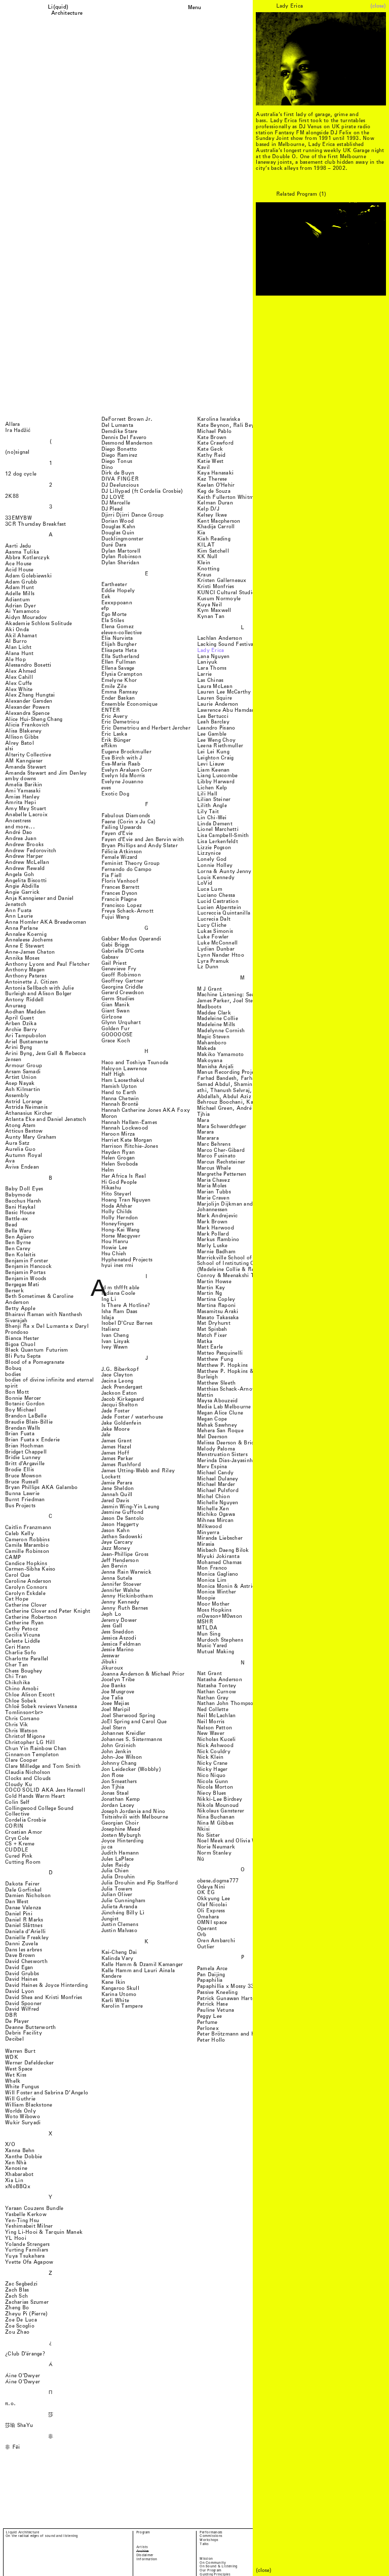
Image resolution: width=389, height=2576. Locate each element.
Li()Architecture (67, 10)
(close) (378, 6)
